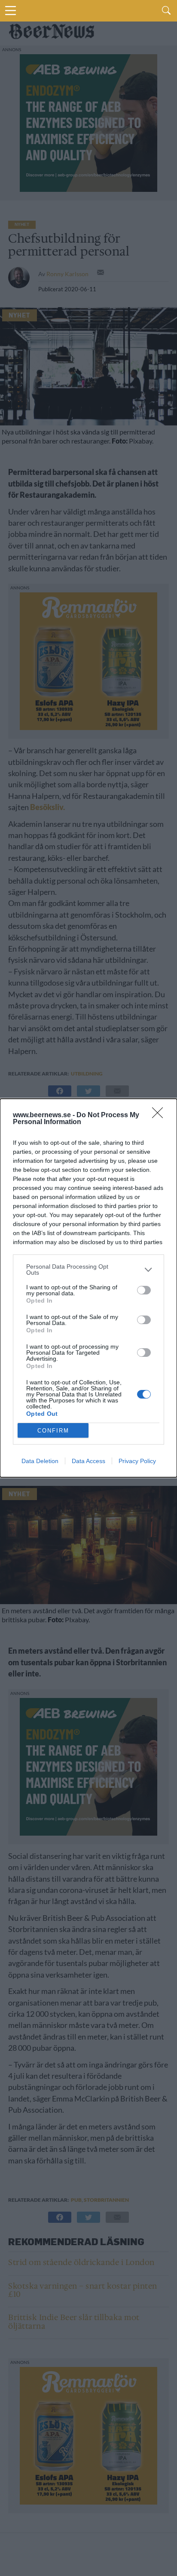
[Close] (160, 1115)
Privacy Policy (137, 1461)
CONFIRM (53, 1431)
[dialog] (88, 1288)
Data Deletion (40, 1461)
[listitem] (88, 1270)
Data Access (88, 1461)
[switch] (144, 1290)
